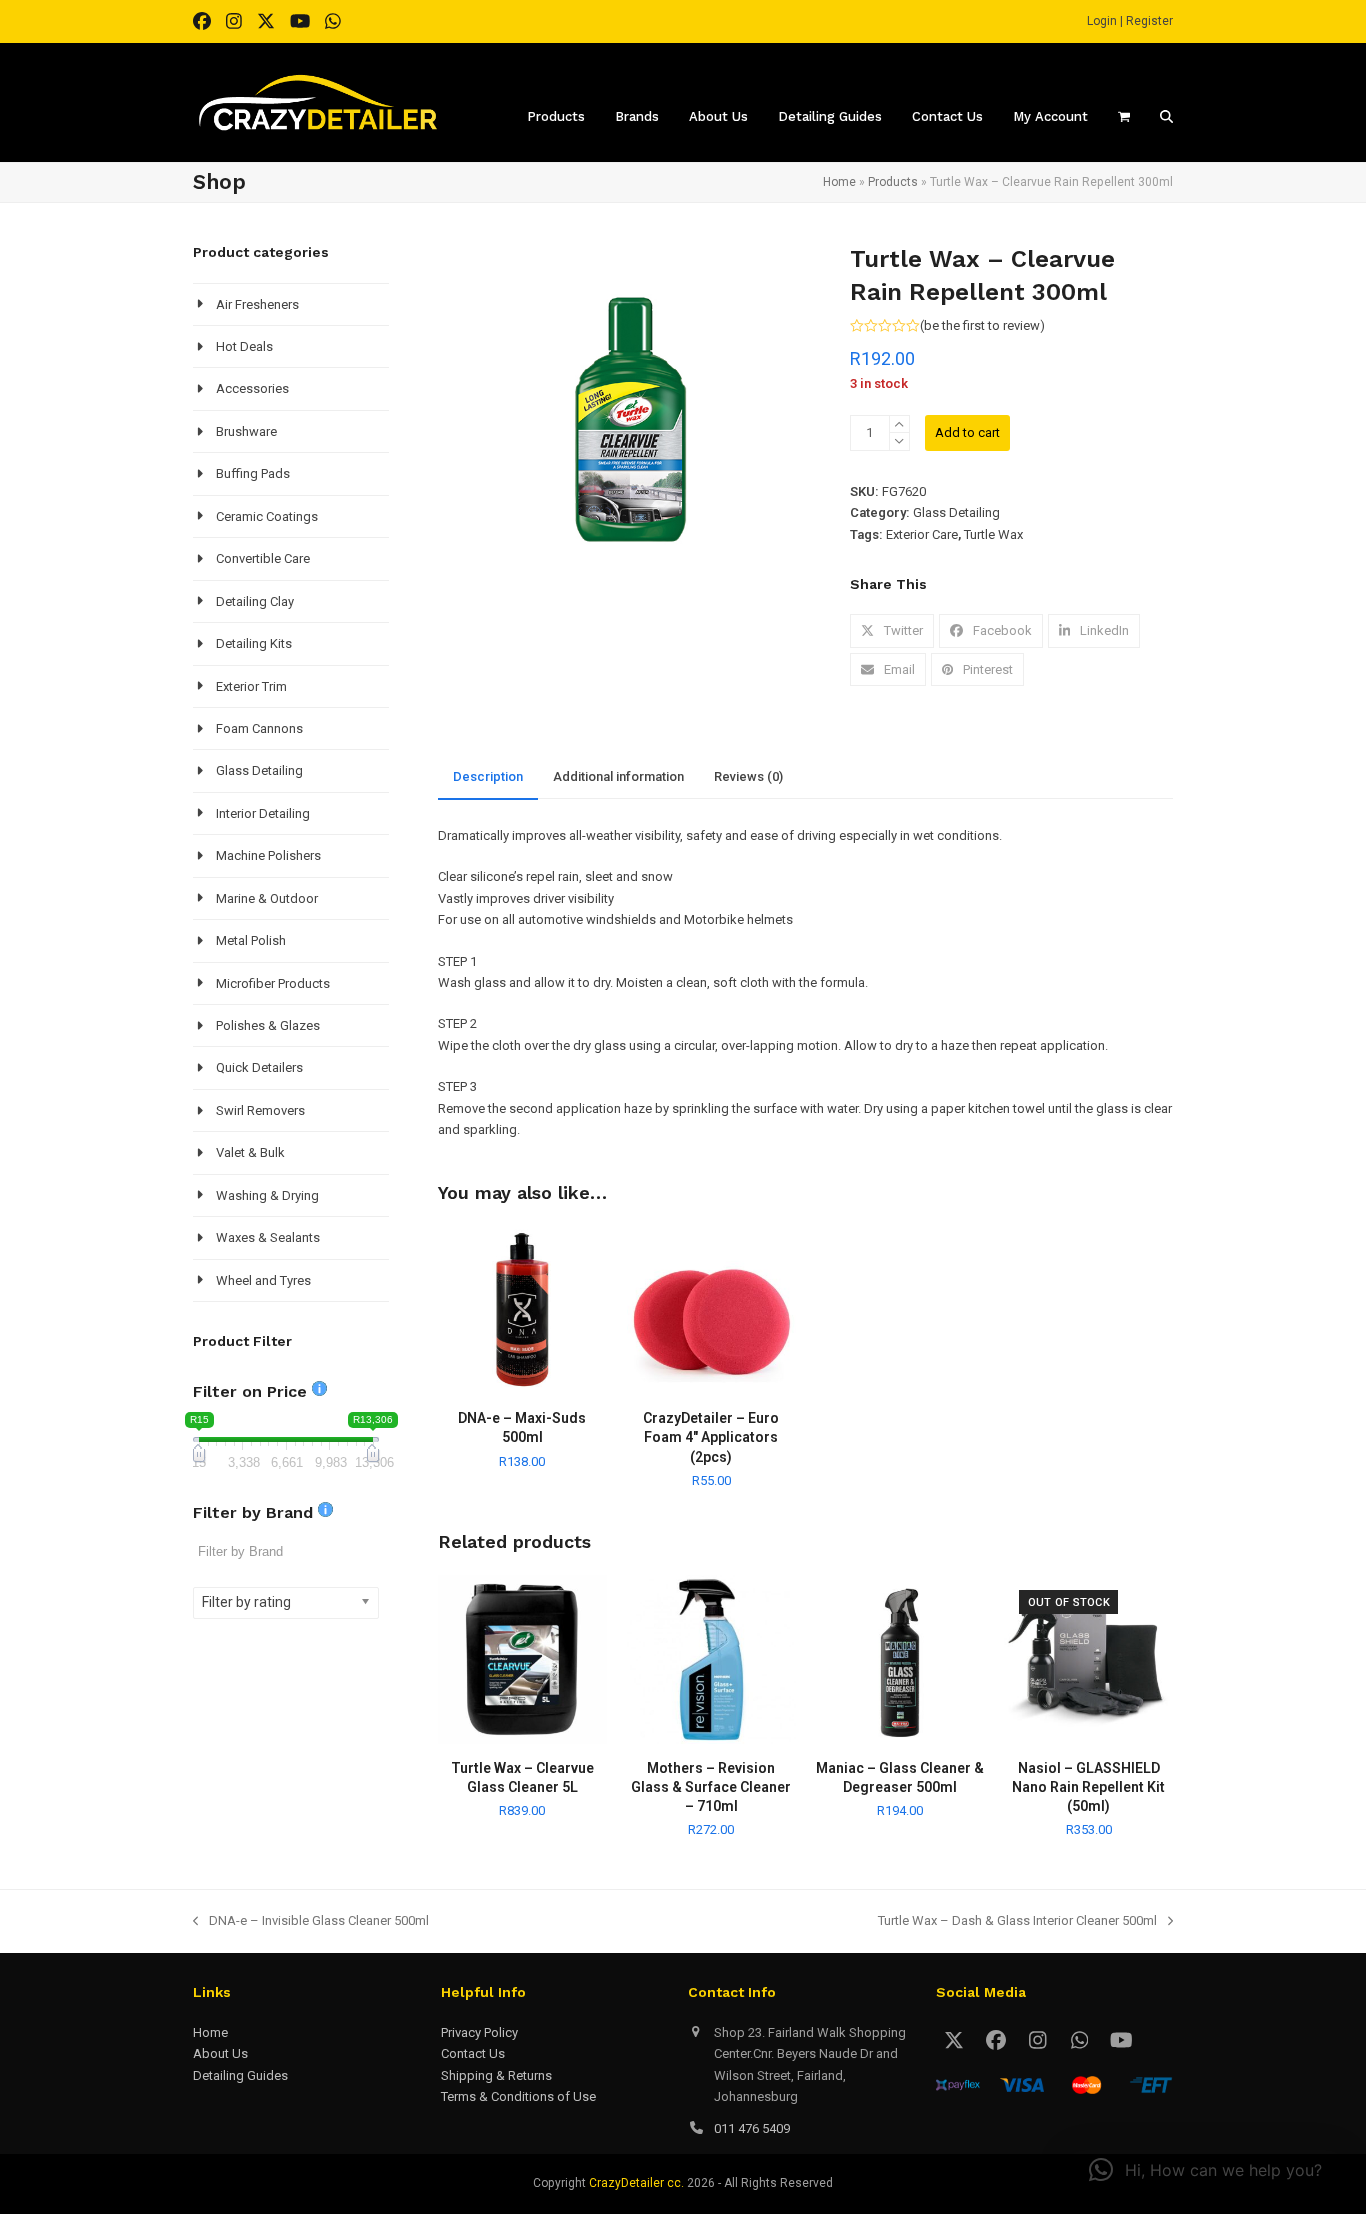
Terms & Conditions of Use (518, 2096)
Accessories (252, 388)
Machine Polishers (268, 855)
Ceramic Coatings (267, 516)
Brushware (246, 431)
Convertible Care (263, 558)
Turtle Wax (993, 534)
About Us (220, 2053)
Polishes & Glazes (268, 1025)
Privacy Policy (479, 2032)
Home (839, 182)
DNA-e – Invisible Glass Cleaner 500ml (311, 1922)
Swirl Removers (260, 1110)
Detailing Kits (254, 643)
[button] (892, 630)
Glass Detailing (956, 512)
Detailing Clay (255, 601)
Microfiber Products (273, 983)
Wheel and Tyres (263, 1280)
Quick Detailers (259, 1067)
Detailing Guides (240, 2075)
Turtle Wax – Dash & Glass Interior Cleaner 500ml (1017, 1922)
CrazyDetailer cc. (636, 2183)
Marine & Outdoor (267, 898)
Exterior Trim (251, 686)
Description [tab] (488, 776)
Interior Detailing (263, 813)
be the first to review (982, 325)
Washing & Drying (267, 1195)
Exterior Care (922, 534)
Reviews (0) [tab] (748, 776)
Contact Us (473, 2053)
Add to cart (967, 432)
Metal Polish (251, 940)
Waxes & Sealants (268, 1237)
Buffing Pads (253, 473)
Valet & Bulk (250, 1152)
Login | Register (1130, 21)
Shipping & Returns (496, 2075)
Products (893, 182)
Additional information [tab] (618, 776)
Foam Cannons (259, 728)
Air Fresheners (257, 304)
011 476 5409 (752, 2128)
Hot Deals (244, 346)
